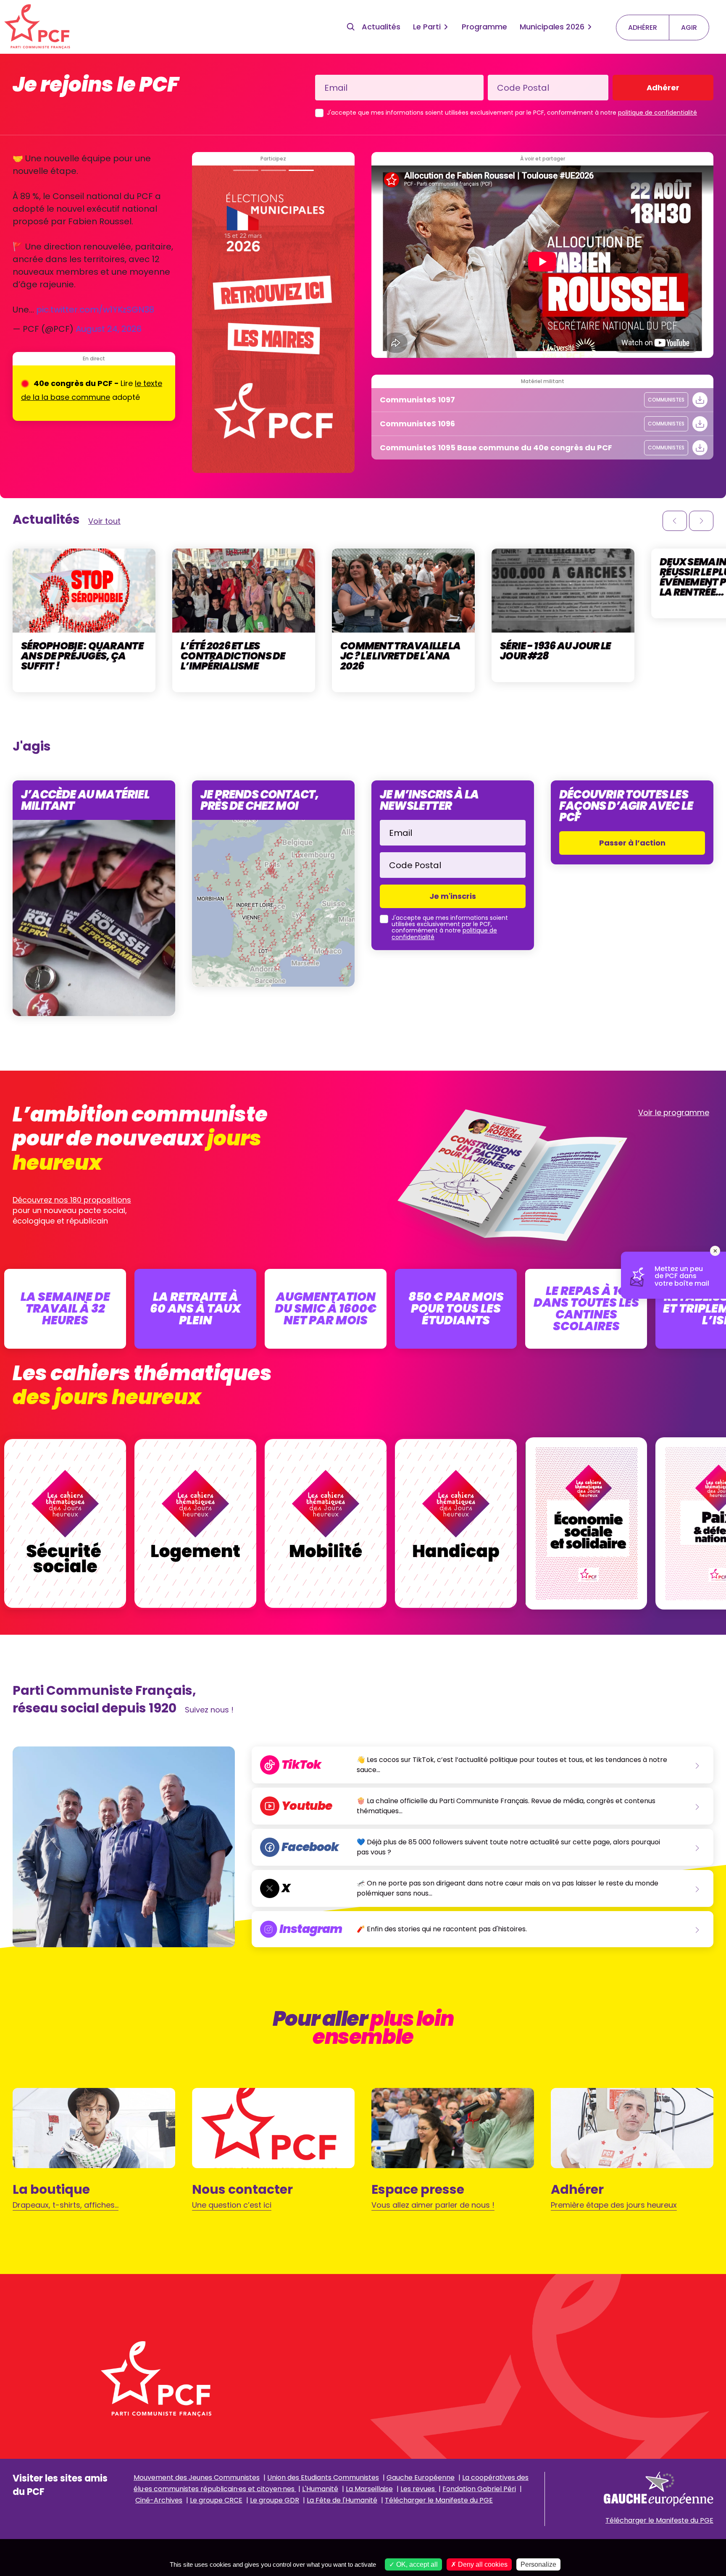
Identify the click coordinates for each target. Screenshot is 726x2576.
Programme (484, 27)
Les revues (418, 2489)
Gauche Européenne (421, 2478)
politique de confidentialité (658, 113)
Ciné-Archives (159, 2500)
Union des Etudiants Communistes (323, 2478)
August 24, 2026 (109, 329)
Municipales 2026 (552, 27)
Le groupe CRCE (216, 2500)
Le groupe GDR (275, 2500)
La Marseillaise (369, 2489)
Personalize (538, 2564)
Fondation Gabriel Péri (479, 2489)
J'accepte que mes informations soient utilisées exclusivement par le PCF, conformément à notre (512, 113)
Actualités (381, 27)
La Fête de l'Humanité (342, 2500)
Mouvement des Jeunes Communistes (197, 2478)
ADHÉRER (643, 28)
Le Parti (427, 27)
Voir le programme (674, 1112)
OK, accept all (416, 2564)
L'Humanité (320, 2489)
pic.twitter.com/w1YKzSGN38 (95, 310)
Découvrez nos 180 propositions (72, 1200)
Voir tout (104, 521)
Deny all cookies (482, 2564)
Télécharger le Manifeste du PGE (439, 2500)
